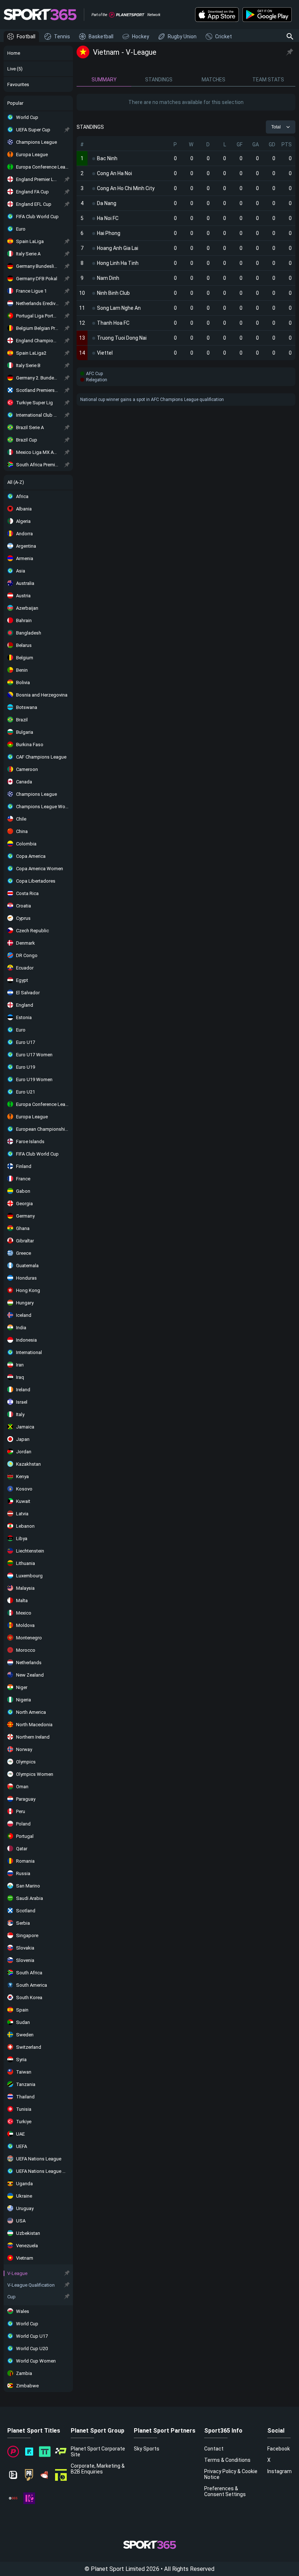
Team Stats (268, 80)
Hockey (141, 36)
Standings (159, 80)
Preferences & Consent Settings (225, 2491)
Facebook (279, 2449)
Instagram (279, 2471)
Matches (213, 80)
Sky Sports (147, 2449)
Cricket (224, 36)
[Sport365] (40, 15)
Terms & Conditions (227, 2460)
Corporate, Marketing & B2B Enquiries (98, 2469)
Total (276, 127)
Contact (214, 2449)
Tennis (62, 36)
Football (26, 36)
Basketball (101, 36)
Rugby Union (182, 36)
